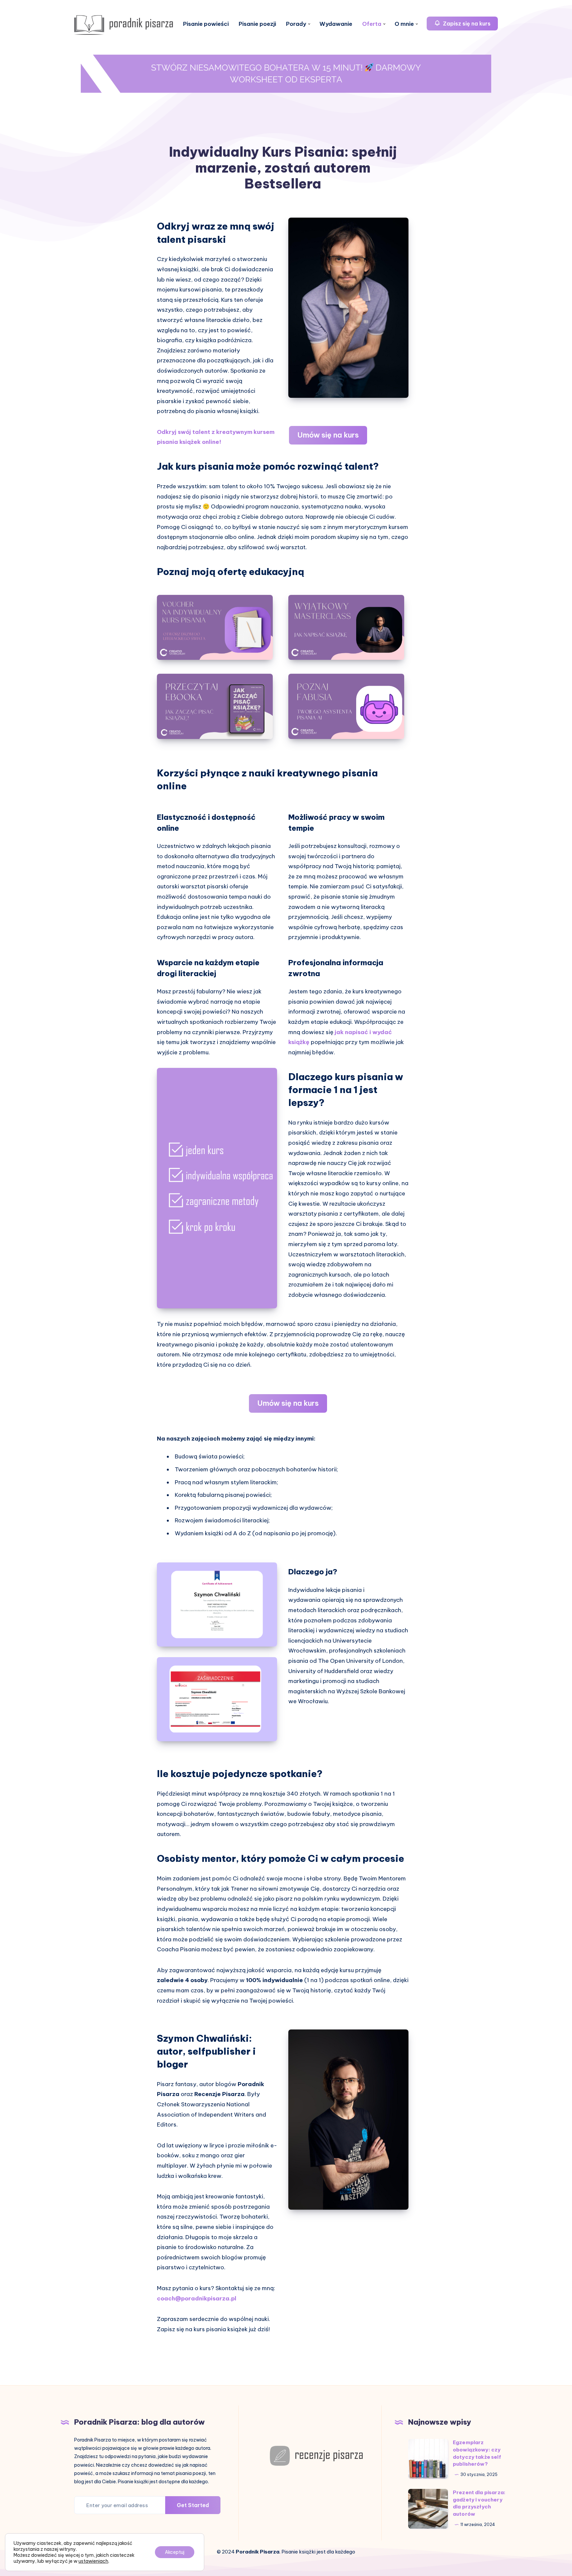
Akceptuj (175, 2552)
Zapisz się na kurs (466, 24)
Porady (296, 24)
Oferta (372, 24)
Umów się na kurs (328, 435)
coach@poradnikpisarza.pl (197, 2298)
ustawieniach (93, 2561)
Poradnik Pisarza (258, 2552)
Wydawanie (336, 24)
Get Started (193, 2505)
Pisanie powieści (206, 24)
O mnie (404, 24)
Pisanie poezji (257, 24)
